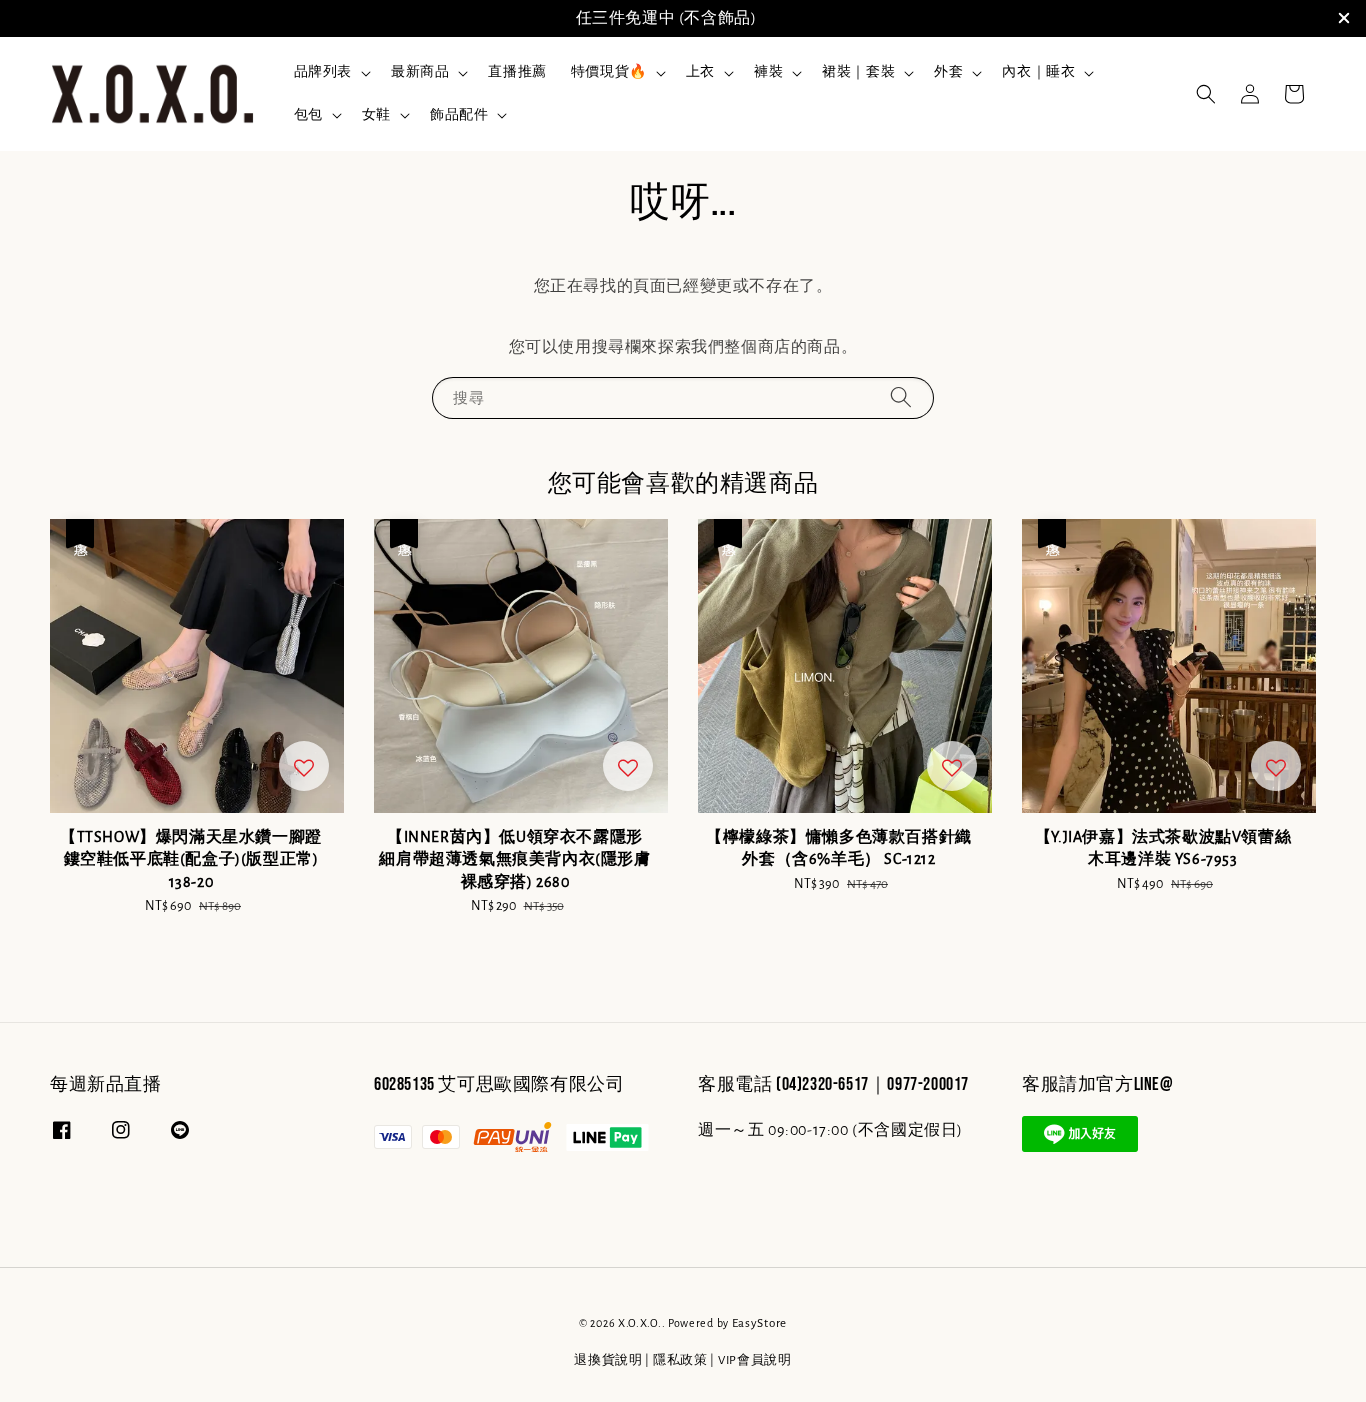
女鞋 (376, 115)
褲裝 (768, 72)
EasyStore (759, 1323)
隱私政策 (680, 1360)
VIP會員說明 (755, 1360)
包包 (308, 115)
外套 (948, 72)
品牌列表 (323, 72)
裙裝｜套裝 (858, 72)
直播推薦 (517, 72)
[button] (1206, 94)
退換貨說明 (608, 1360)
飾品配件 (459, 115)
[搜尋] (901, 397)
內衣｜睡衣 (1038, 72)
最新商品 (420, 72)
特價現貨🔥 (609, 72)
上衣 (700, 72)
